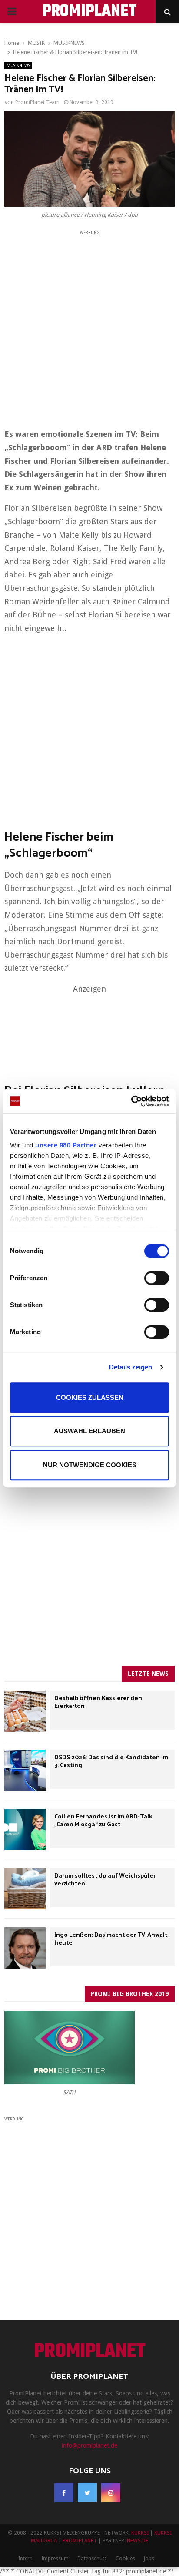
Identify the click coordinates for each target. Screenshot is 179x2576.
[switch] (157, 1278)
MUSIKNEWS (18, 65)
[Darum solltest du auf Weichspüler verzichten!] (25, 1889)
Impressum (55, 2559)
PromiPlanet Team (37, 102)
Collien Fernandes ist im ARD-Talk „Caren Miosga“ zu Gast (103, 1821)
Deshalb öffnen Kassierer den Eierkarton (98, 1702)
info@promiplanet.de (89, 2445)
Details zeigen (131, 1367)
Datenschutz (92, 2559)
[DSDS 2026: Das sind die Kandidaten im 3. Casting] (25, 1770)
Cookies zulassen (90, 1397)
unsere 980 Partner (66, 1145)
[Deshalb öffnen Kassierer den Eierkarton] (25, 1711)
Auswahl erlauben (89, 1431)
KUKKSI (140, 2533)
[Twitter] (87, 2493)
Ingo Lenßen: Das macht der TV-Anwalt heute (111, 1939)
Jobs (149, 2559)
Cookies (125, 2559)
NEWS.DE (138, 2541)
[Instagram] (111, 2493)
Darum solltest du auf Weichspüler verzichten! (105, 1880)
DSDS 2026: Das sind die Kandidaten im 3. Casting (111, 1762)
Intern (25, 2559)
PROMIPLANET (90, 12)
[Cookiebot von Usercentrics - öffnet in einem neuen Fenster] (131, 1101)
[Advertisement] (89, 326)
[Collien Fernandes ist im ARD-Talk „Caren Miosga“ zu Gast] (25, 1830)
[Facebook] (64, 2493)
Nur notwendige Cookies (90, 1465)
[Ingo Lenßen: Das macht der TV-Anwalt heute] (25, 1948)
